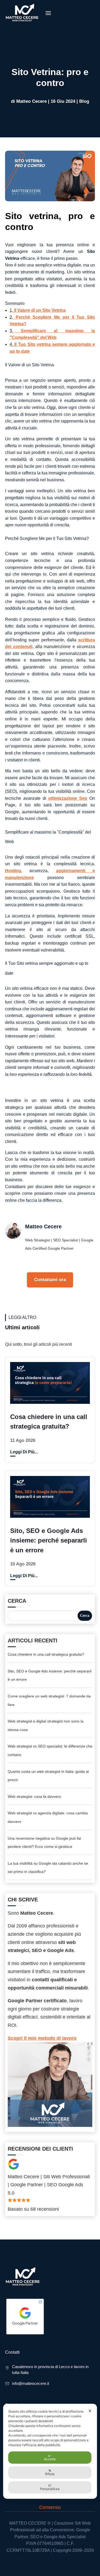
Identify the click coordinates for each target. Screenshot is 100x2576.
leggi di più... (24, 1452)
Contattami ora (50, 1280)
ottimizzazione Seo (68, 798)
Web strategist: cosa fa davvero (34, 1796)
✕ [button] (90, 2411)
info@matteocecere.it (31, 2383)
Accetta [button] (50, 2459)
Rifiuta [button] (50, 2474)
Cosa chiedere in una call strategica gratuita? (46, 1654)
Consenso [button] (50, 2507)
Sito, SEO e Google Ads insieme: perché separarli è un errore (49, 1540)
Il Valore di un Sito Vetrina (38, 310)
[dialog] (50, 2451)
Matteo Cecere (31, 101)
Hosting (13, 871)
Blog (84, 101)
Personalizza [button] (50, 2489)
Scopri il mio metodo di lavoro (42, 2038)
